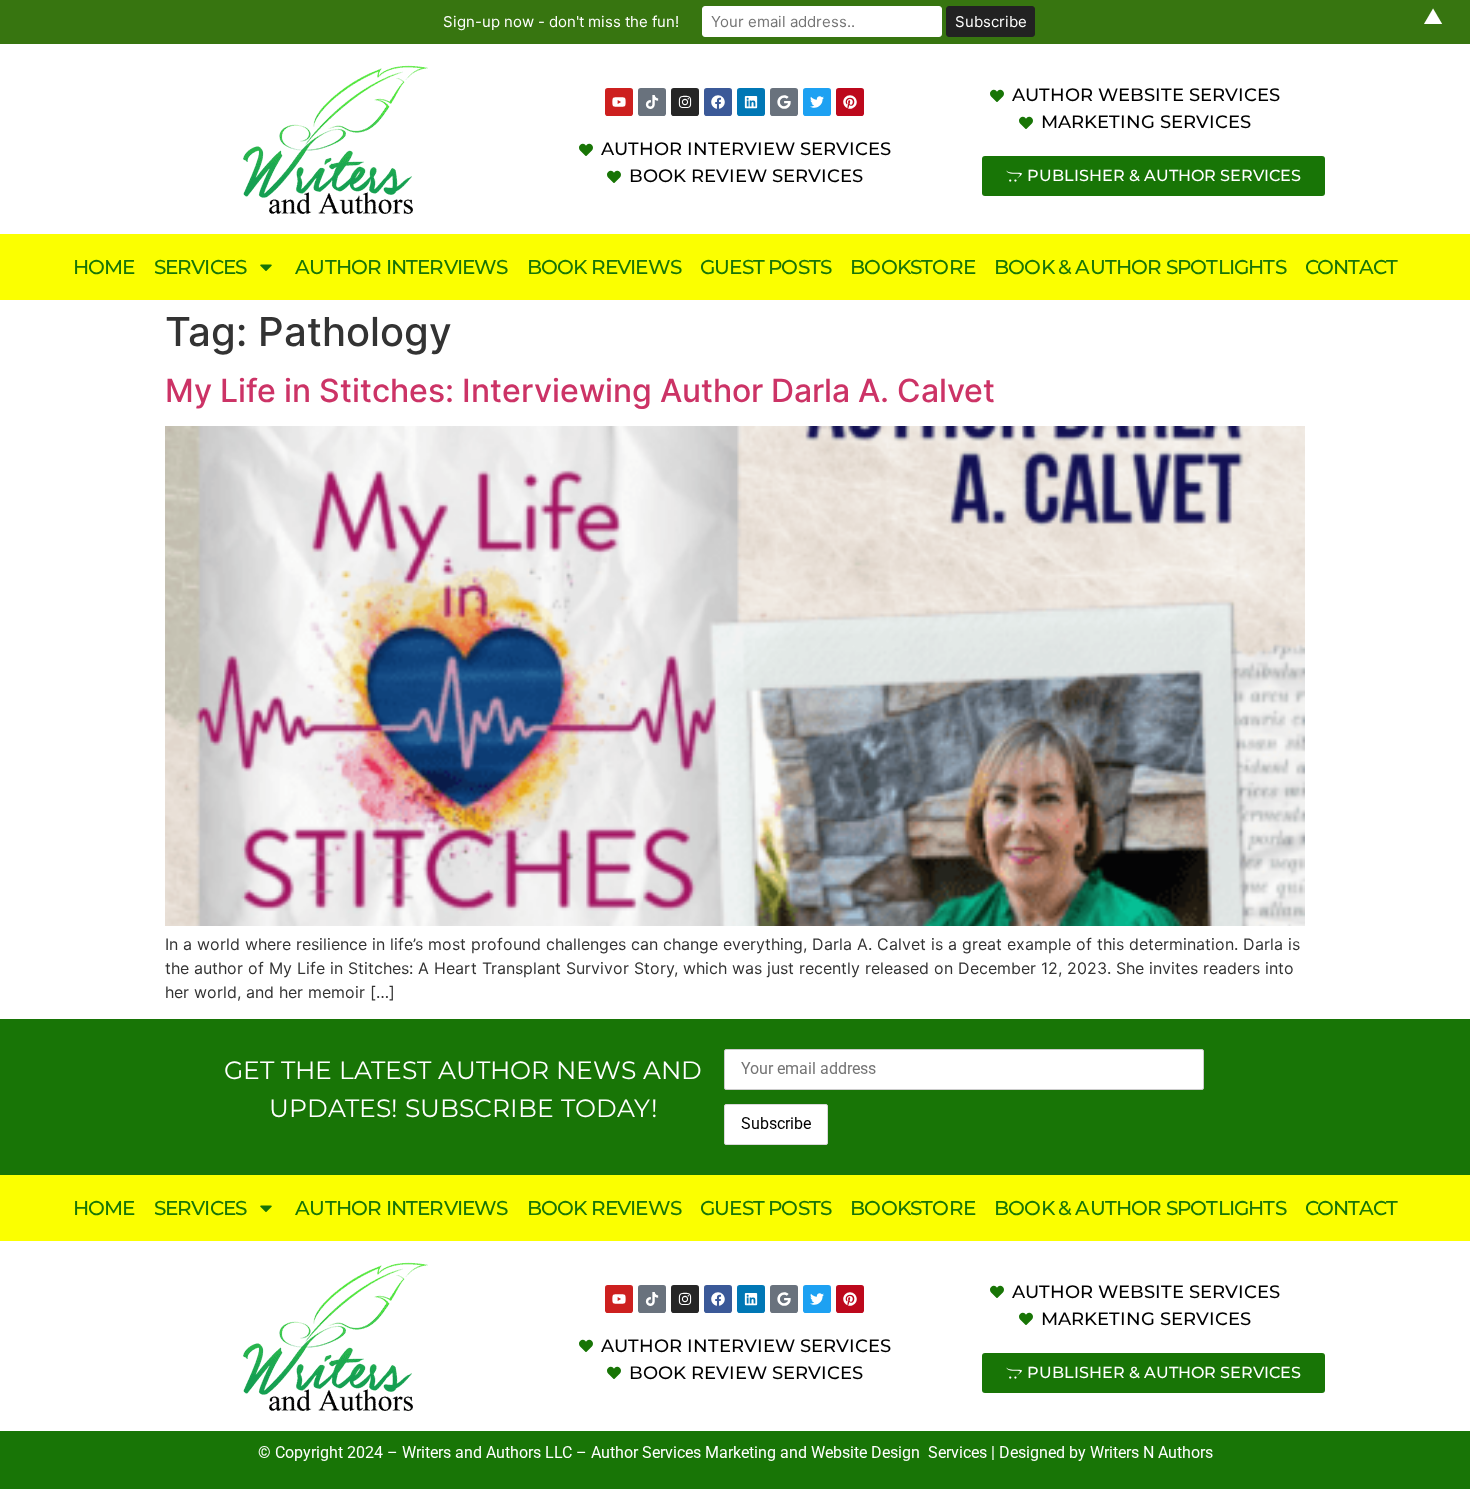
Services (200, 267)
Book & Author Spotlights (1140, 267)
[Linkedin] (751, 102)
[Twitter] (817, 102)
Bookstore (912, 267)
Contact (1351, 267)
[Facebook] (718, 102)
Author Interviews (401, 267)
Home (104, 267)
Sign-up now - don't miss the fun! (561, 21)
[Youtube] (619, 102)
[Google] (784, 102)
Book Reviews (604, 267)
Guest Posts (765, 267)
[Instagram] (685, 102)
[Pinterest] (850, 102)
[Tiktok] (652, 102)
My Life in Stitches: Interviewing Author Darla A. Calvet (580, 390)
